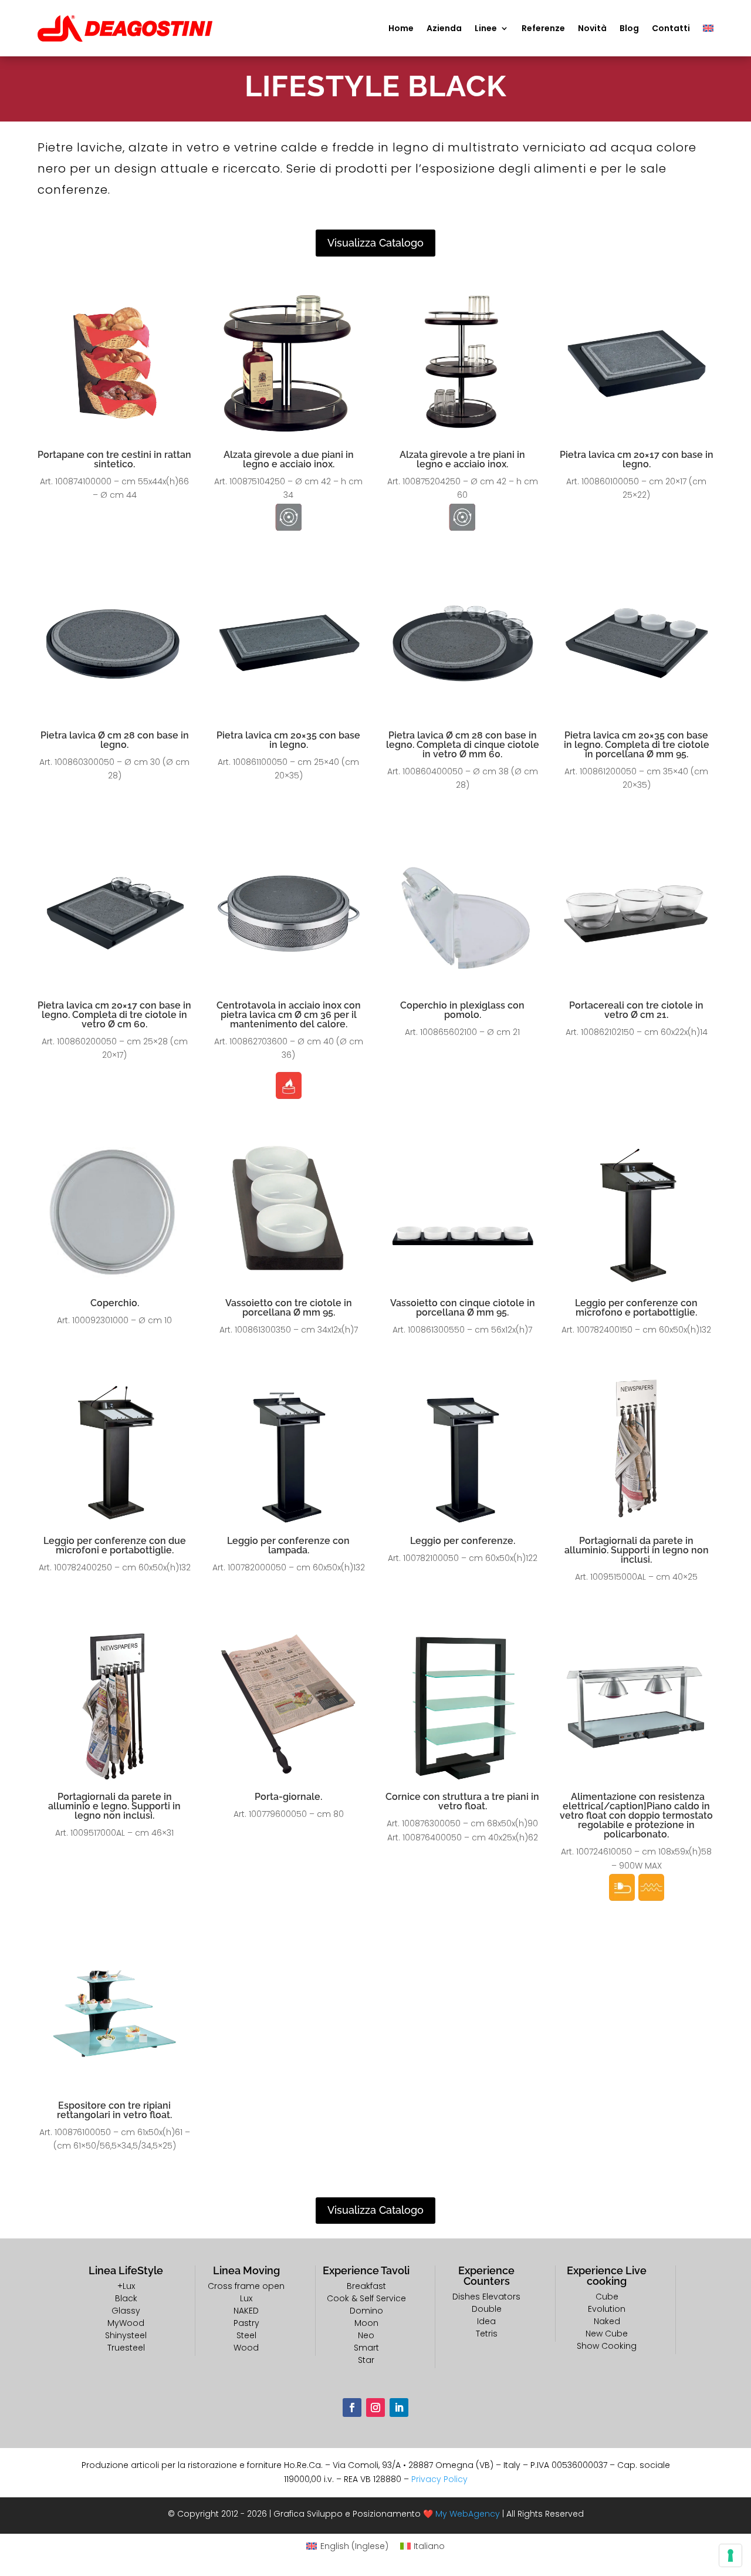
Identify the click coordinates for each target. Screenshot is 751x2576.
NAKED (246, 2311)
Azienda (444, 28)
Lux (246, 2298)
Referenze (543, 28)
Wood (246, 2348)
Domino (366, 2311)
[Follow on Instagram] (375, 2408)
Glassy (126, 2311)
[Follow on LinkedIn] (399, 2408)
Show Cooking (607, 2346)
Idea (486, 2321)
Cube (607, 2297)
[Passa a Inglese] (708, 28)
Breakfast (366, 2286)
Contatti (671, 28)
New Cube (607, 2334)
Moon (366, 2323)
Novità (592, 28)
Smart (366, 2348)
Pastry (246, 2323)
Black (126, 2298)
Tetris (487, 2334)
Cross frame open (246, 2286)
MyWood (126, 2323)
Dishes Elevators (486, 2297)
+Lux (126, 2286)
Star (366, 2360)
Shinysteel (126, 2335)
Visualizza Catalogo (375, 243)
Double (487, 2309)
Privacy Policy (439, 2479)
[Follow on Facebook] (352, 2408)
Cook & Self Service (366, 2298)
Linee (486, 28)
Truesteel (126, 2348)
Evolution (607, 2309)
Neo (366, 2335)
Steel (246, 2335)
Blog (629, 28)
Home (401, 28)
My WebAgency (468, 2514)
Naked (607, 2321)
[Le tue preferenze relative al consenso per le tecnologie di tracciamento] (730, 2555)
